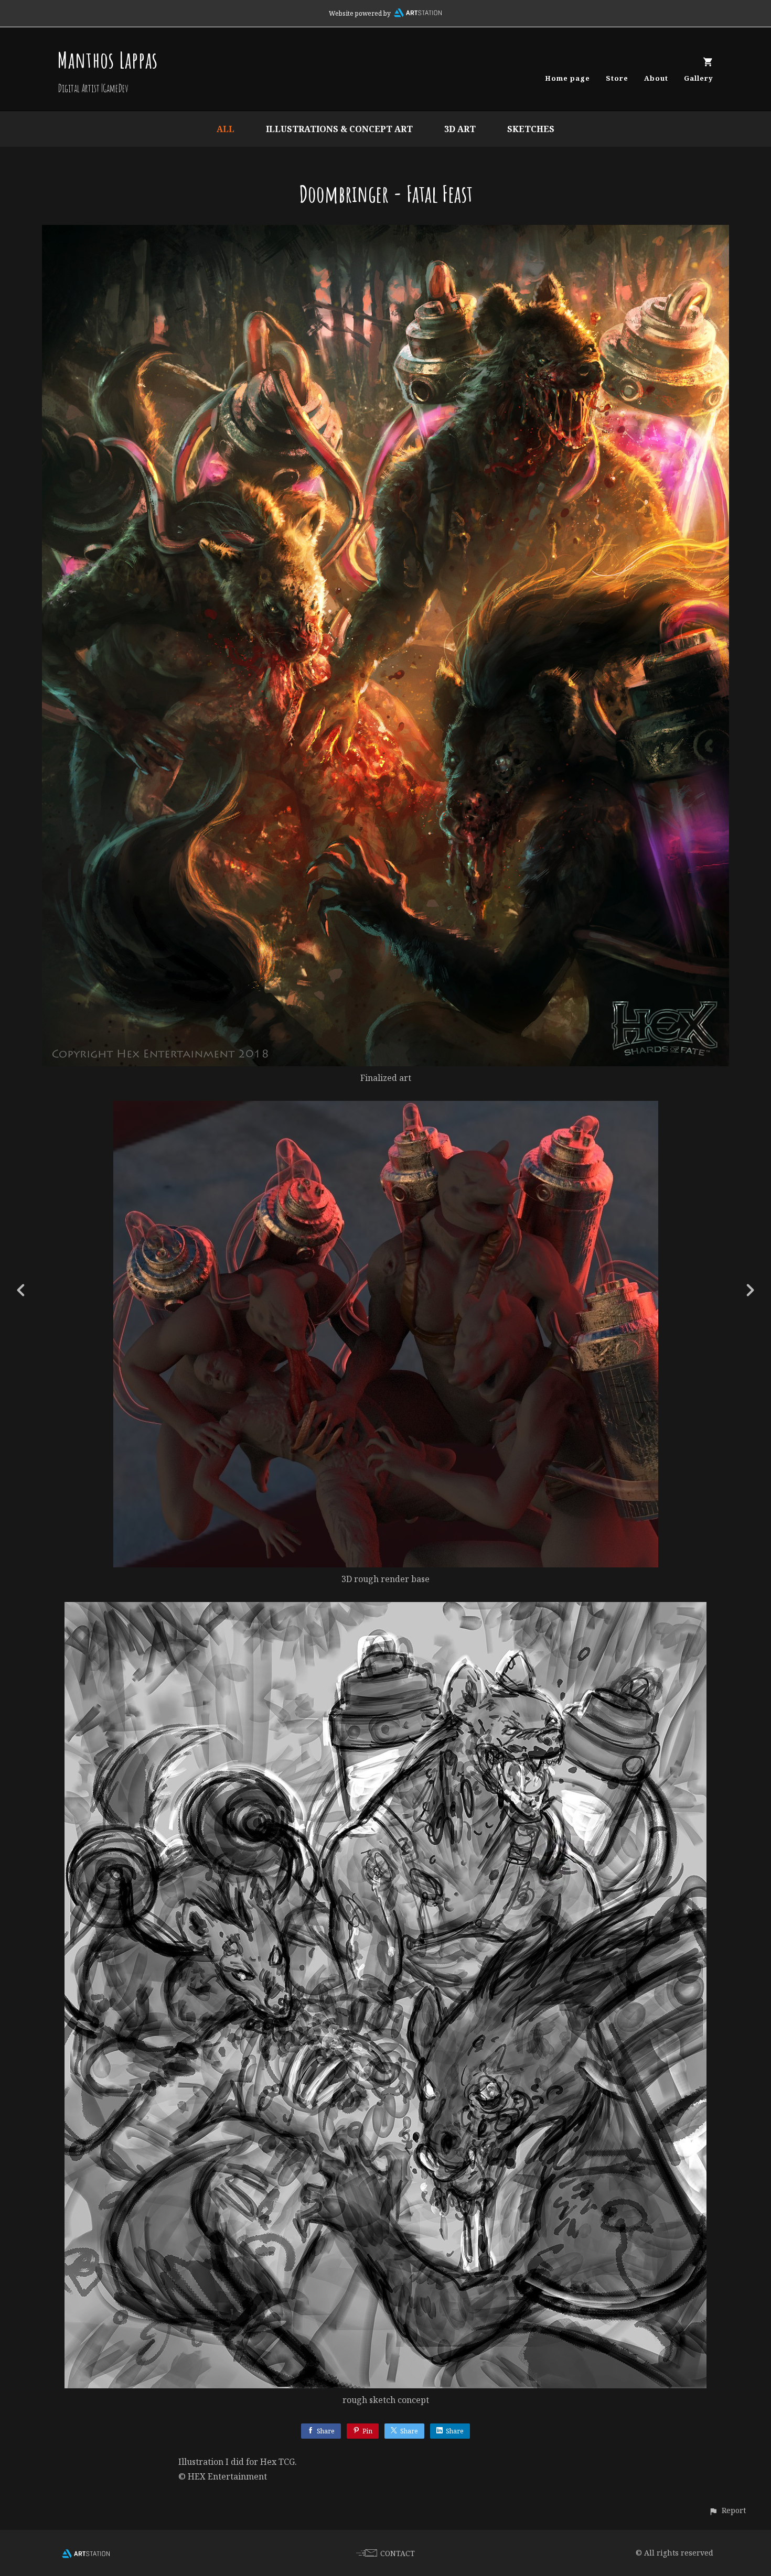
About (656, 78)
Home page (567, 78)
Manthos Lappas (108, 59)
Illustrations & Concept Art (339, 129)
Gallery (699, 78)
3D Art (460, 129)
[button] (727, 2510)
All (226, 129)
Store (617, 78)
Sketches (531, 129)
